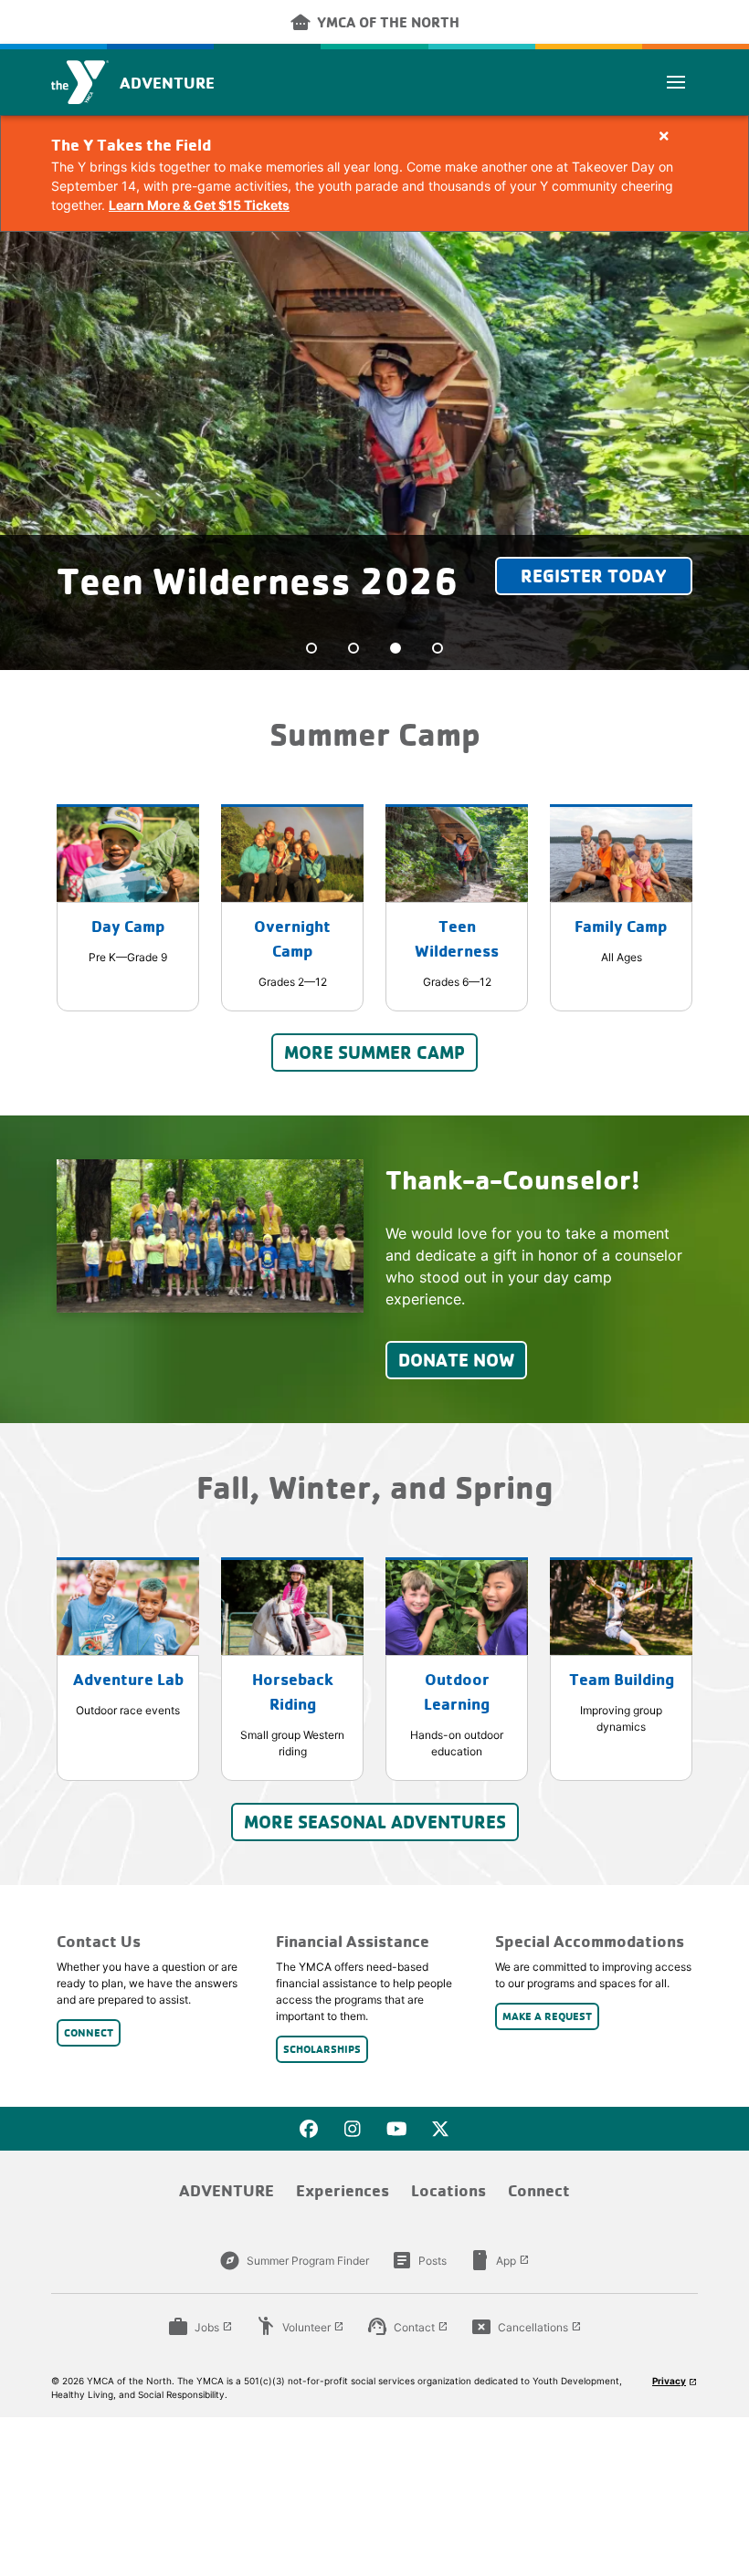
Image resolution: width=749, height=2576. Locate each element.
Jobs (200, 2327)
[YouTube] (396, 2129)
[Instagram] (353, 2129)
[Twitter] (440, 2129)
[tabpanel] (374, 451)
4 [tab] (438, 648)
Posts (419, 2260)
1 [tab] (311, 648)
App (499, 2260)
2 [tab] (353, 648)
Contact (407, 2327)
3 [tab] (396, 648)
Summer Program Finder (294, 2260)
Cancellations (526, 2327)
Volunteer (300, 2327)
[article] (374, 173)
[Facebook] (309, 2129)
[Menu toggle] (676, 82)
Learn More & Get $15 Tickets (199, 205)
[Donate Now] (210, 1236)
